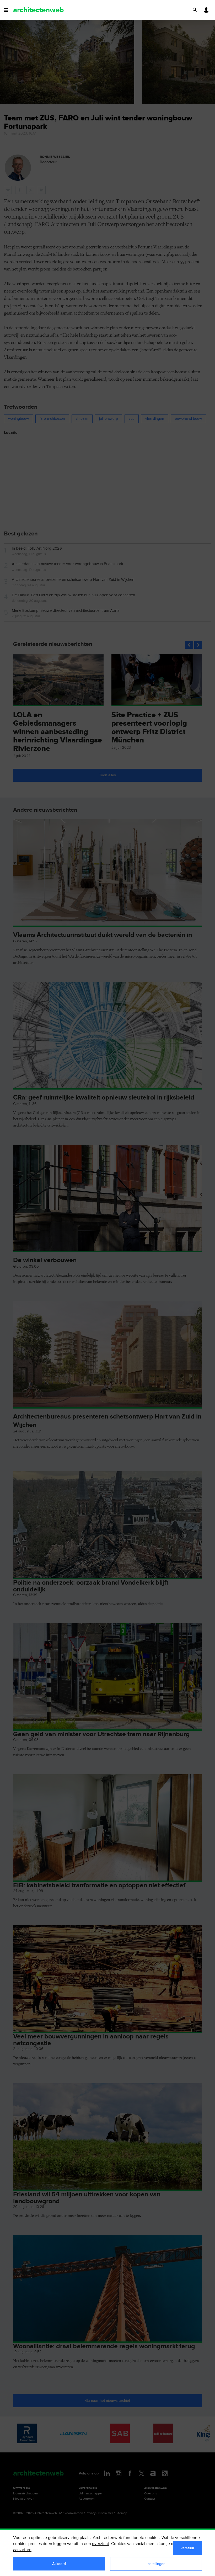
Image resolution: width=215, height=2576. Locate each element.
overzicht (101, 2544)
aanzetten (22, 2550)
